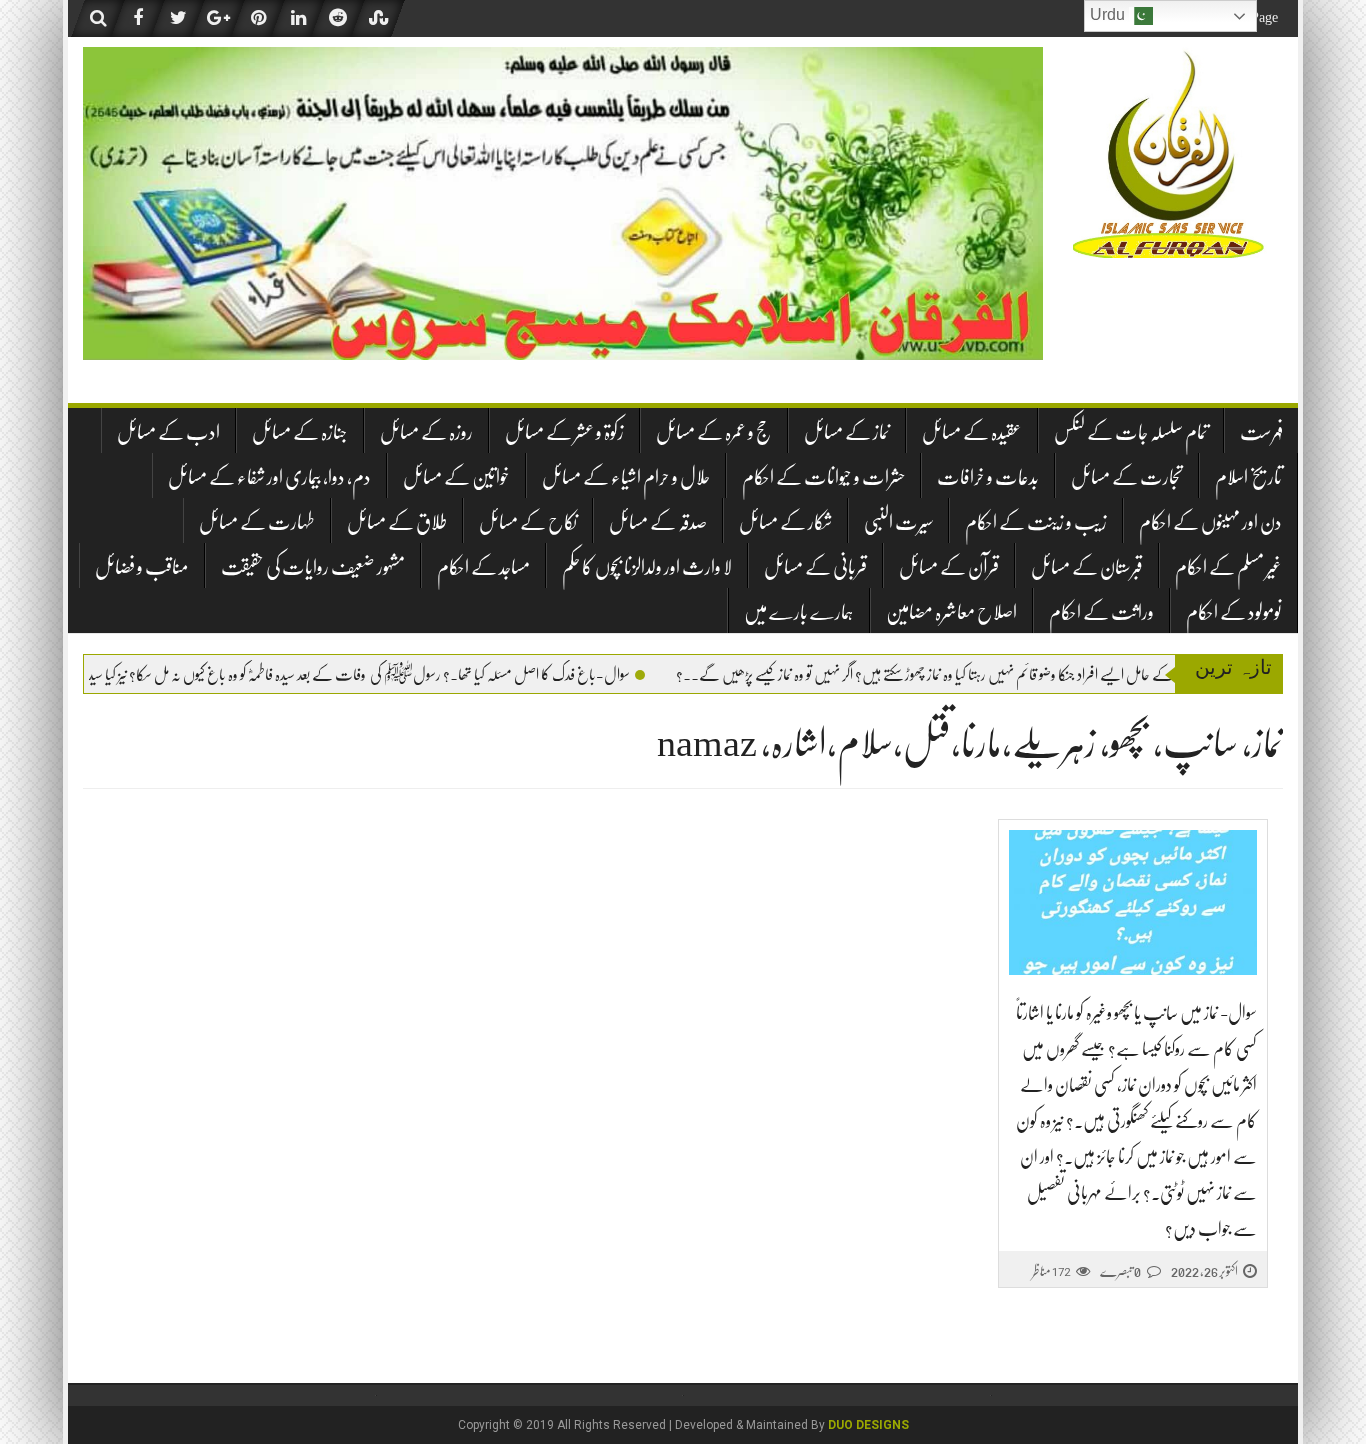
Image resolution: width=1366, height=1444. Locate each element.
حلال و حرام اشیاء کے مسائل (626, 477)
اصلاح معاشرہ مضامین (951, 612)
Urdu (1109, 14)
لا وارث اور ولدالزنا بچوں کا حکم (647, 567)
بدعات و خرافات (988, 477)
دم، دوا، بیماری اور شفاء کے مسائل (269, 477)
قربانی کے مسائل (815, 567)
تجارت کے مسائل (1127, 477)
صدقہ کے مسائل (658, 522)
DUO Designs (868, 1425)
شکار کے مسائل (785, 522)
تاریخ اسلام (1248, 477)
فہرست (1261, 432)
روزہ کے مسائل (426, 432)
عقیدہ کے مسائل (972, 432)
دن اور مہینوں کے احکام (1210, 522)
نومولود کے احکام (1234, 612)
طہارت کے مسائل (257, 522)
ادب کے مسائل (168, 432)
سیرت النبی (898, 522)
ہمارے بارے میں (799, 612)
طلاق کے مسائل (397, 522)
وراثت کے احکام (1101, 612)
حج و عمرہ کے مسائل (714, 432)
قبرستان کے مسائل (1087, 567)
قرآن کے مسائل (949, 567)
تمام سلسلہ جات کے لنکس (1131, 432)
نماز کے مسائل (847, 432)
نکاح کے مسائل (528, 522)
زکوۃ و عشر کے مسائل (564, 432)
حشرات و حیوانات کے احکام (823, 477)
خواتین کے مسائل (456, 477)
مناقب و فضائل (142, 567)
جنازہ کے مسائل (300, 432)
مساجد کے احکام (483, 567)
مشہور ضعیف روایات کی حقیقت (313, 567)
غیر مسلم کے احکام (1228, 567)
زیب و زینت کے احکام (1036, 522)
